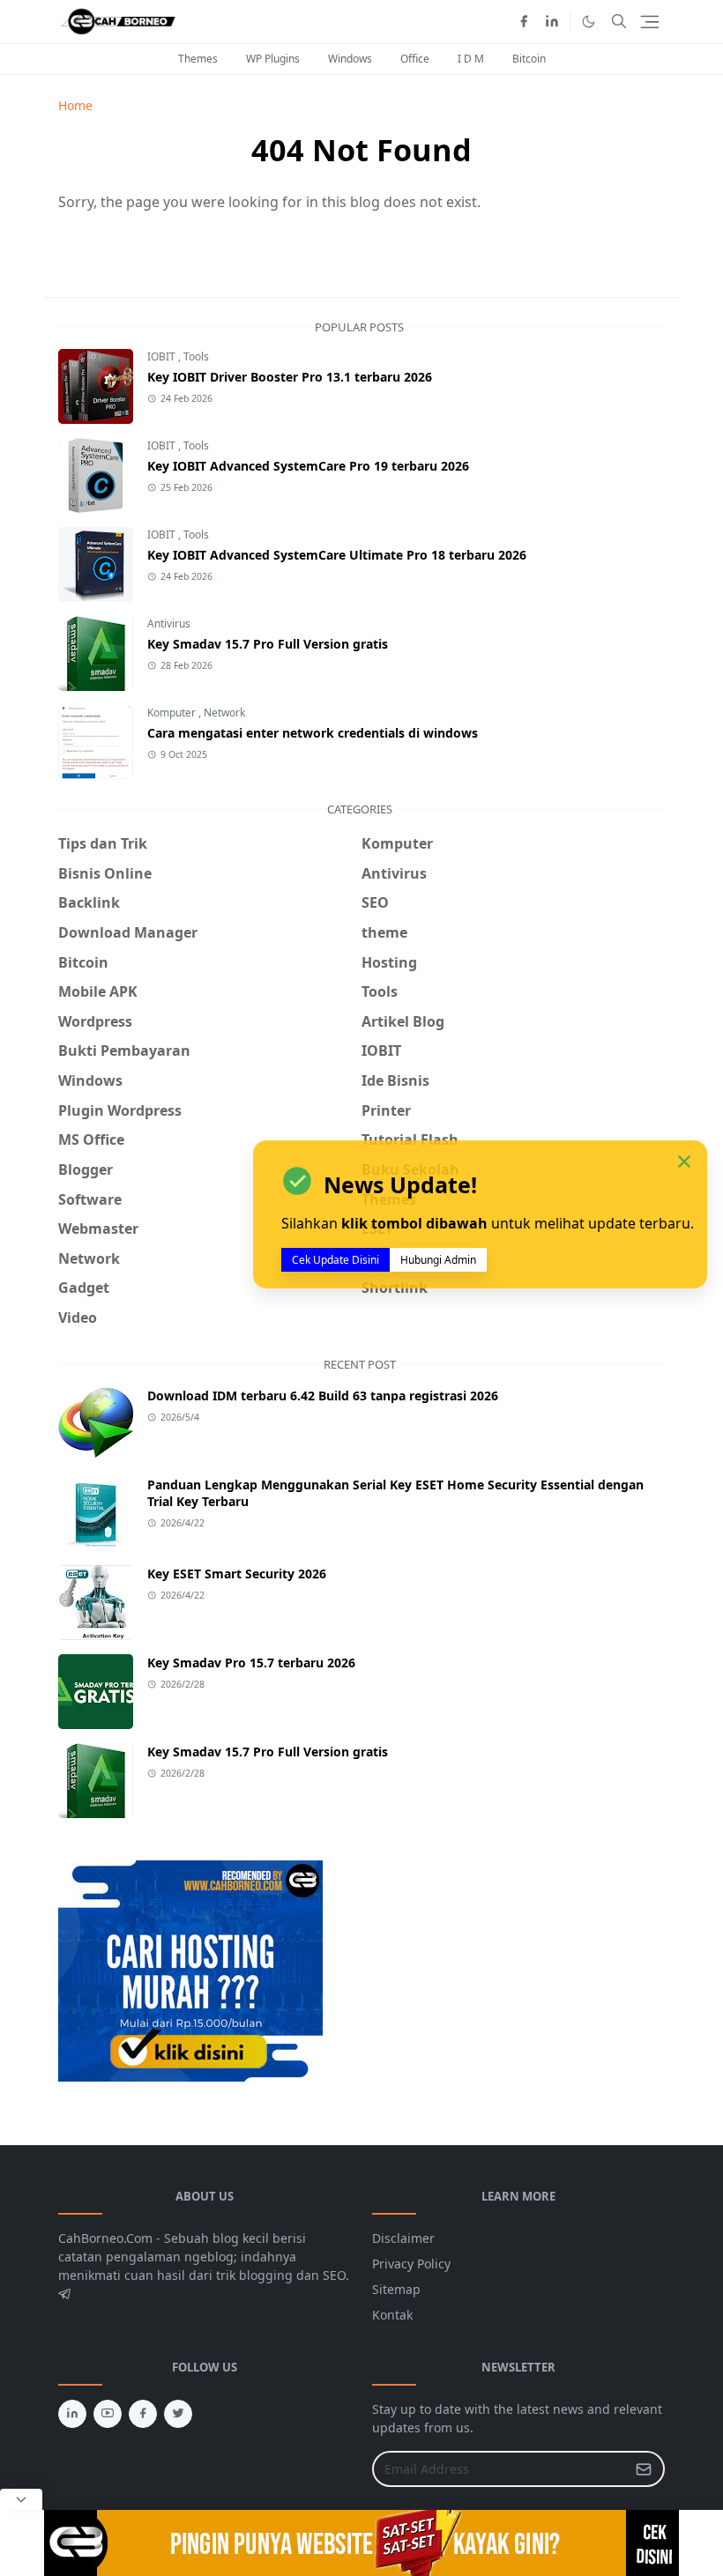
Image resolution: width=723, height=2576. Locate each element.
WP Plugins (273, 59)
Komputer (173, 713)
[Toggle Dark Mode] (589, 22)
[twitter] (178, 2414)
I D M (471, 59)
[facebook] (524, 21)
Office (415, 59)
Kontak (392, 2315)
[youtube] (108, 2414)
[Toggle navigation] (650, 22)
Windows (350, 59)
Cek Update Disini (335, 1260)
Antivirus (169, 624)
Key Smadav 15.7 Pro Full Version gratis (268, 644)
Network (224, 713)
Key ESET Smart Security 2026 (237, 1574)
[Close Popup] (21, 2499)
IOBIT (163, 356)
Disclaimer (403, 2238)
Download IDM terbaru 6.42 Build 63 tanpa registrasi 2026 (323, 1396)
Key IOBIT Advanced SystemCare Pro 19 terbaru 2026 (308, 466)
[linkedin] (552, 21)
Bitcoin (529, 59)
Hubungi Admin (438, 1260)
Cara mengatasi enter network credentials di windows (313, 733)
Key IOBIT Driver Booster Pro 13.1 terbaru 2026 (290, 377)
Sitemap (396, 2289)
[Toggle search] (619, 21)
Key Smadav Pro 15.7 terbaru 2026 (251, 1663)
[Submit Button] (644, 2469)
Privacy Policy (411, 2264)
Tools (196, 356)
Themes (198, 59)
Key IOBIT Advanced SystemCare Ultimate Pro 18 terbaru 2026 (337, 555)
